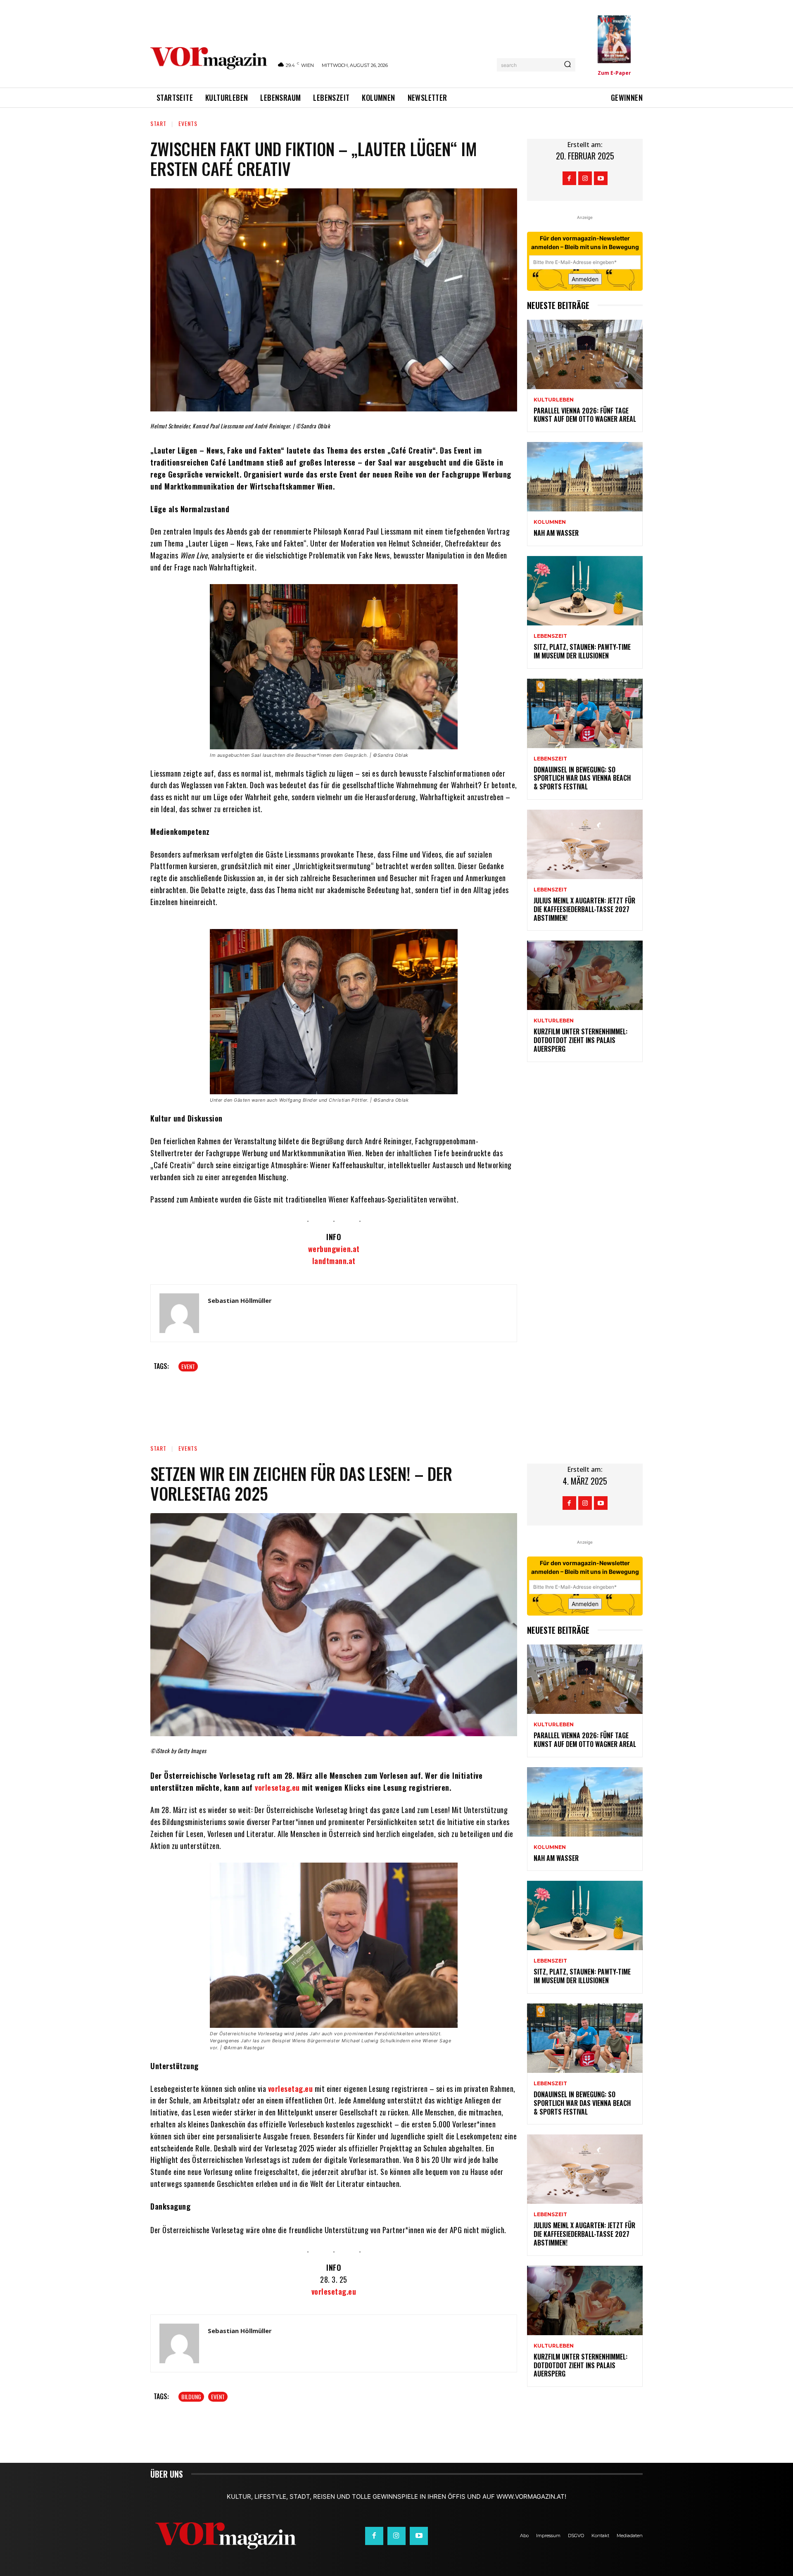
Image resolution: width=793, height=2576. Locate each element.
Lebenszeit (550, 636)
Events (188, 123)
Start (158, 123)
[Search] (567, 65)
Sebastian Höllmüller (240, 1300)
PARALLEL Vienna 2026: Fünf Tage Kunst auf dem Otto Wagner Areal (585, 415)
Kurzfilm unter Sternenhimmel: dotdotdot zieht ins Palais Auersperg (581, 1040)
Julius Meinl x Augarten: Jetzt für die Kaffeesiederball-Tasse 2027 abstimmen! (584, 909)
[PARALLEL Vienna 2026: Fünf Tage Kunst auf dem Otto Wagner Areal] (585, 354)
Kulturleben (554, 400)
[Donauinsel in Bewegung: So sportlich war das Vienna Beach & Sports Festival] (585, 713)
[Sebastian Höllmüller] (179, 1313)
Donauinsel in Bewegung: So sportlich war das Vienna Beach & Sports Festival (582, 778)
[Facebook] (569, 178)
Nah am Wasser (556, 533)
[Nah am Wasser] (585, 477)
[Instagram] (585, 178)
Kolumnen (550, 522)
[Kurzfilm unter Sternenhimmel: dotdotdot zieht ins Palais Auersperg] (585, 975)
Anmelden (585, 279)
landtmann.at (334, 1261)
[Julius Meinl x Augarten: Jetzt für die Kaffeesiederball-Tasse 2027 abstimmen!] (585, 844)
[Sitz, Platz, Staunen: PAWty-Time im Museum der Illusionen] (585, 591)
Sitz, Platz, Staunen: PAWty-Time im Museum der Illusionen (582, 651)
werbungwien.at (334, 1249)
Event (188, 1366)
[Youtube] (601, 178)
